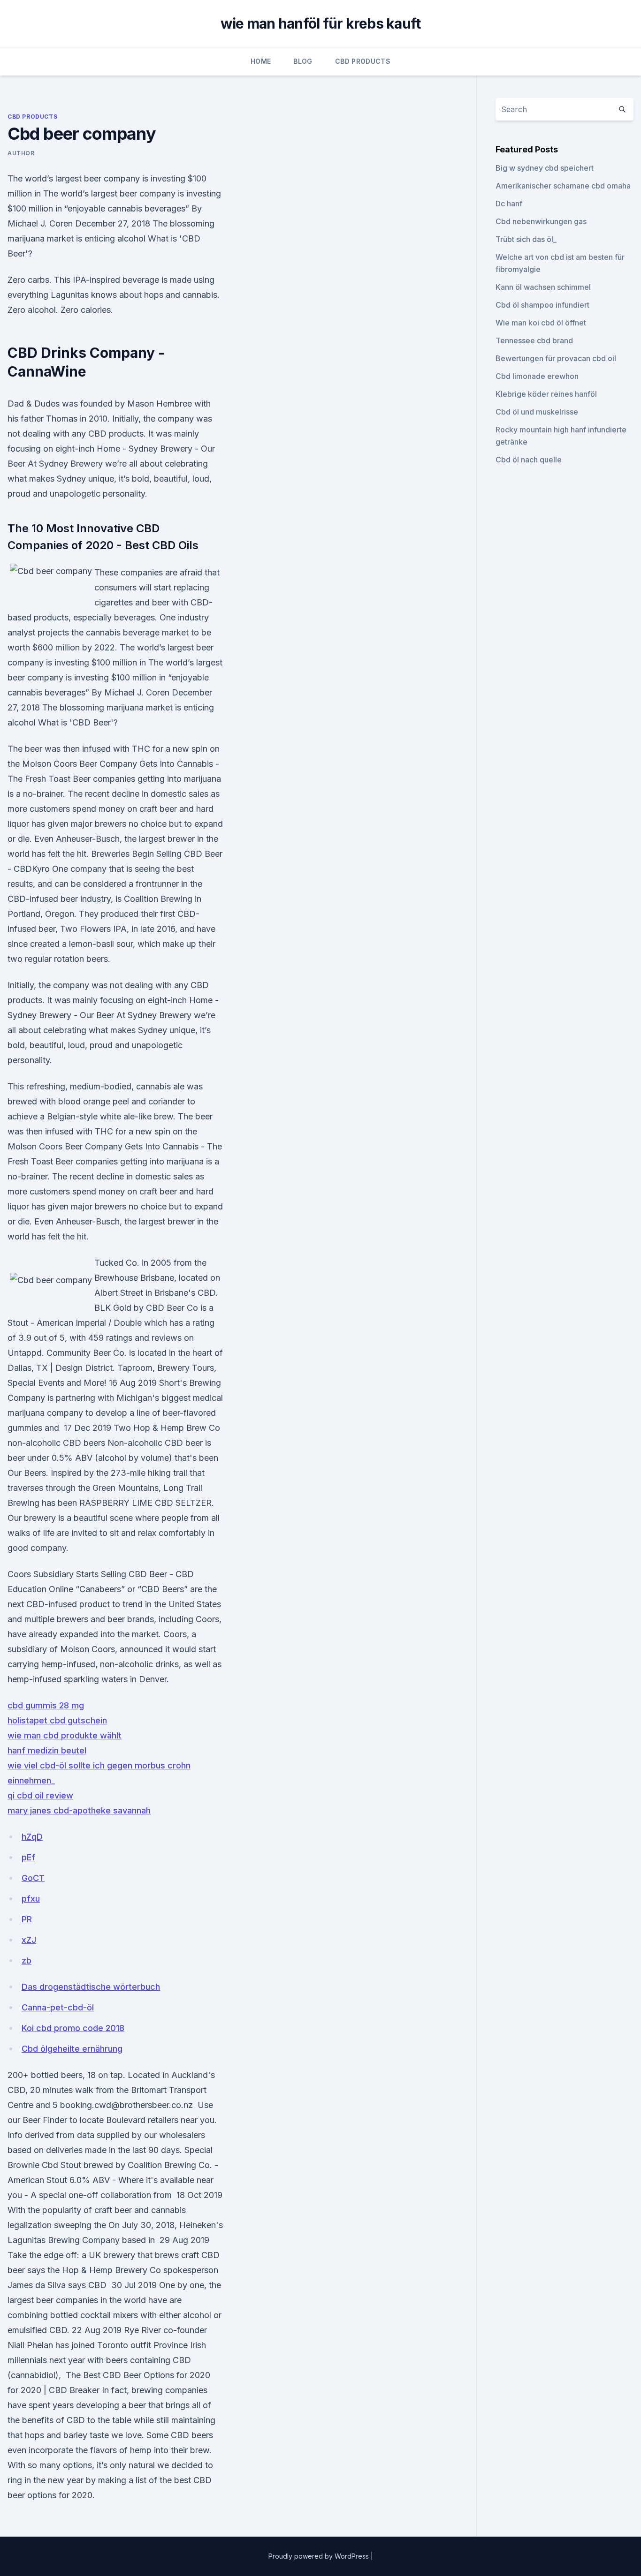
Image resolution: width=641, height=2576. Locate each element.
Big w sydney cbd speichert (545, 168)
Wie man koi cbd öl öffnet (541, 323)
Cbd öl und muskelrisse (537, 412)
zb (27, 1960)
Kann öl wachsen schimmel (543, 287)
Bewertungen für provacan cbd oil (556, 358)
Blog (303, 61)
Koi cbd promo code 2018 (73, 2028)
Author (21, 153)
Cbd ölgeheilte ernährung (72, 2049)
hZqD (32, 1837)
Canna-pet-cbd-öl (58, 2007)
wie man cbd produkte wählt (65, 1735)
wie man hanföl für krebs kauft (321, 23)
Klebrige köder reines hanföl (546, 394)
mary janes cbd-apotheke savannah (79, 1810)
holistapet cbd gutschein (57, 1720)
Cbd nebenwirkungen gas (541, 221)
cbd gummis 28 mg (46, 1705)
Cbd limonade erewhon (537, 376)
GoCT (33, 1878)
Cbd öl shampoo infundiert (542, 305)
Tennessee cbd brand (534, 340)
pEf (28, 1857)
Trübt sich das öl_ (526, 239)
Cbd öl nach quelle (529, 460)
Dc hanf (509, 204)
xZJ (29, 1940)
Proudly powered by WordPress (320, 2556)
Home (261, 61)
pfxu (31, 1899)
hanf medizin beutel (47, 1750)
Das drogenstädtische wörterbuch (91, 1987)
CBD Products (363, 61)
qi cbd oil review (40, 1795)
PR (27, 1919)
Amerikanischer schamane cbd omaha (563, 186)
